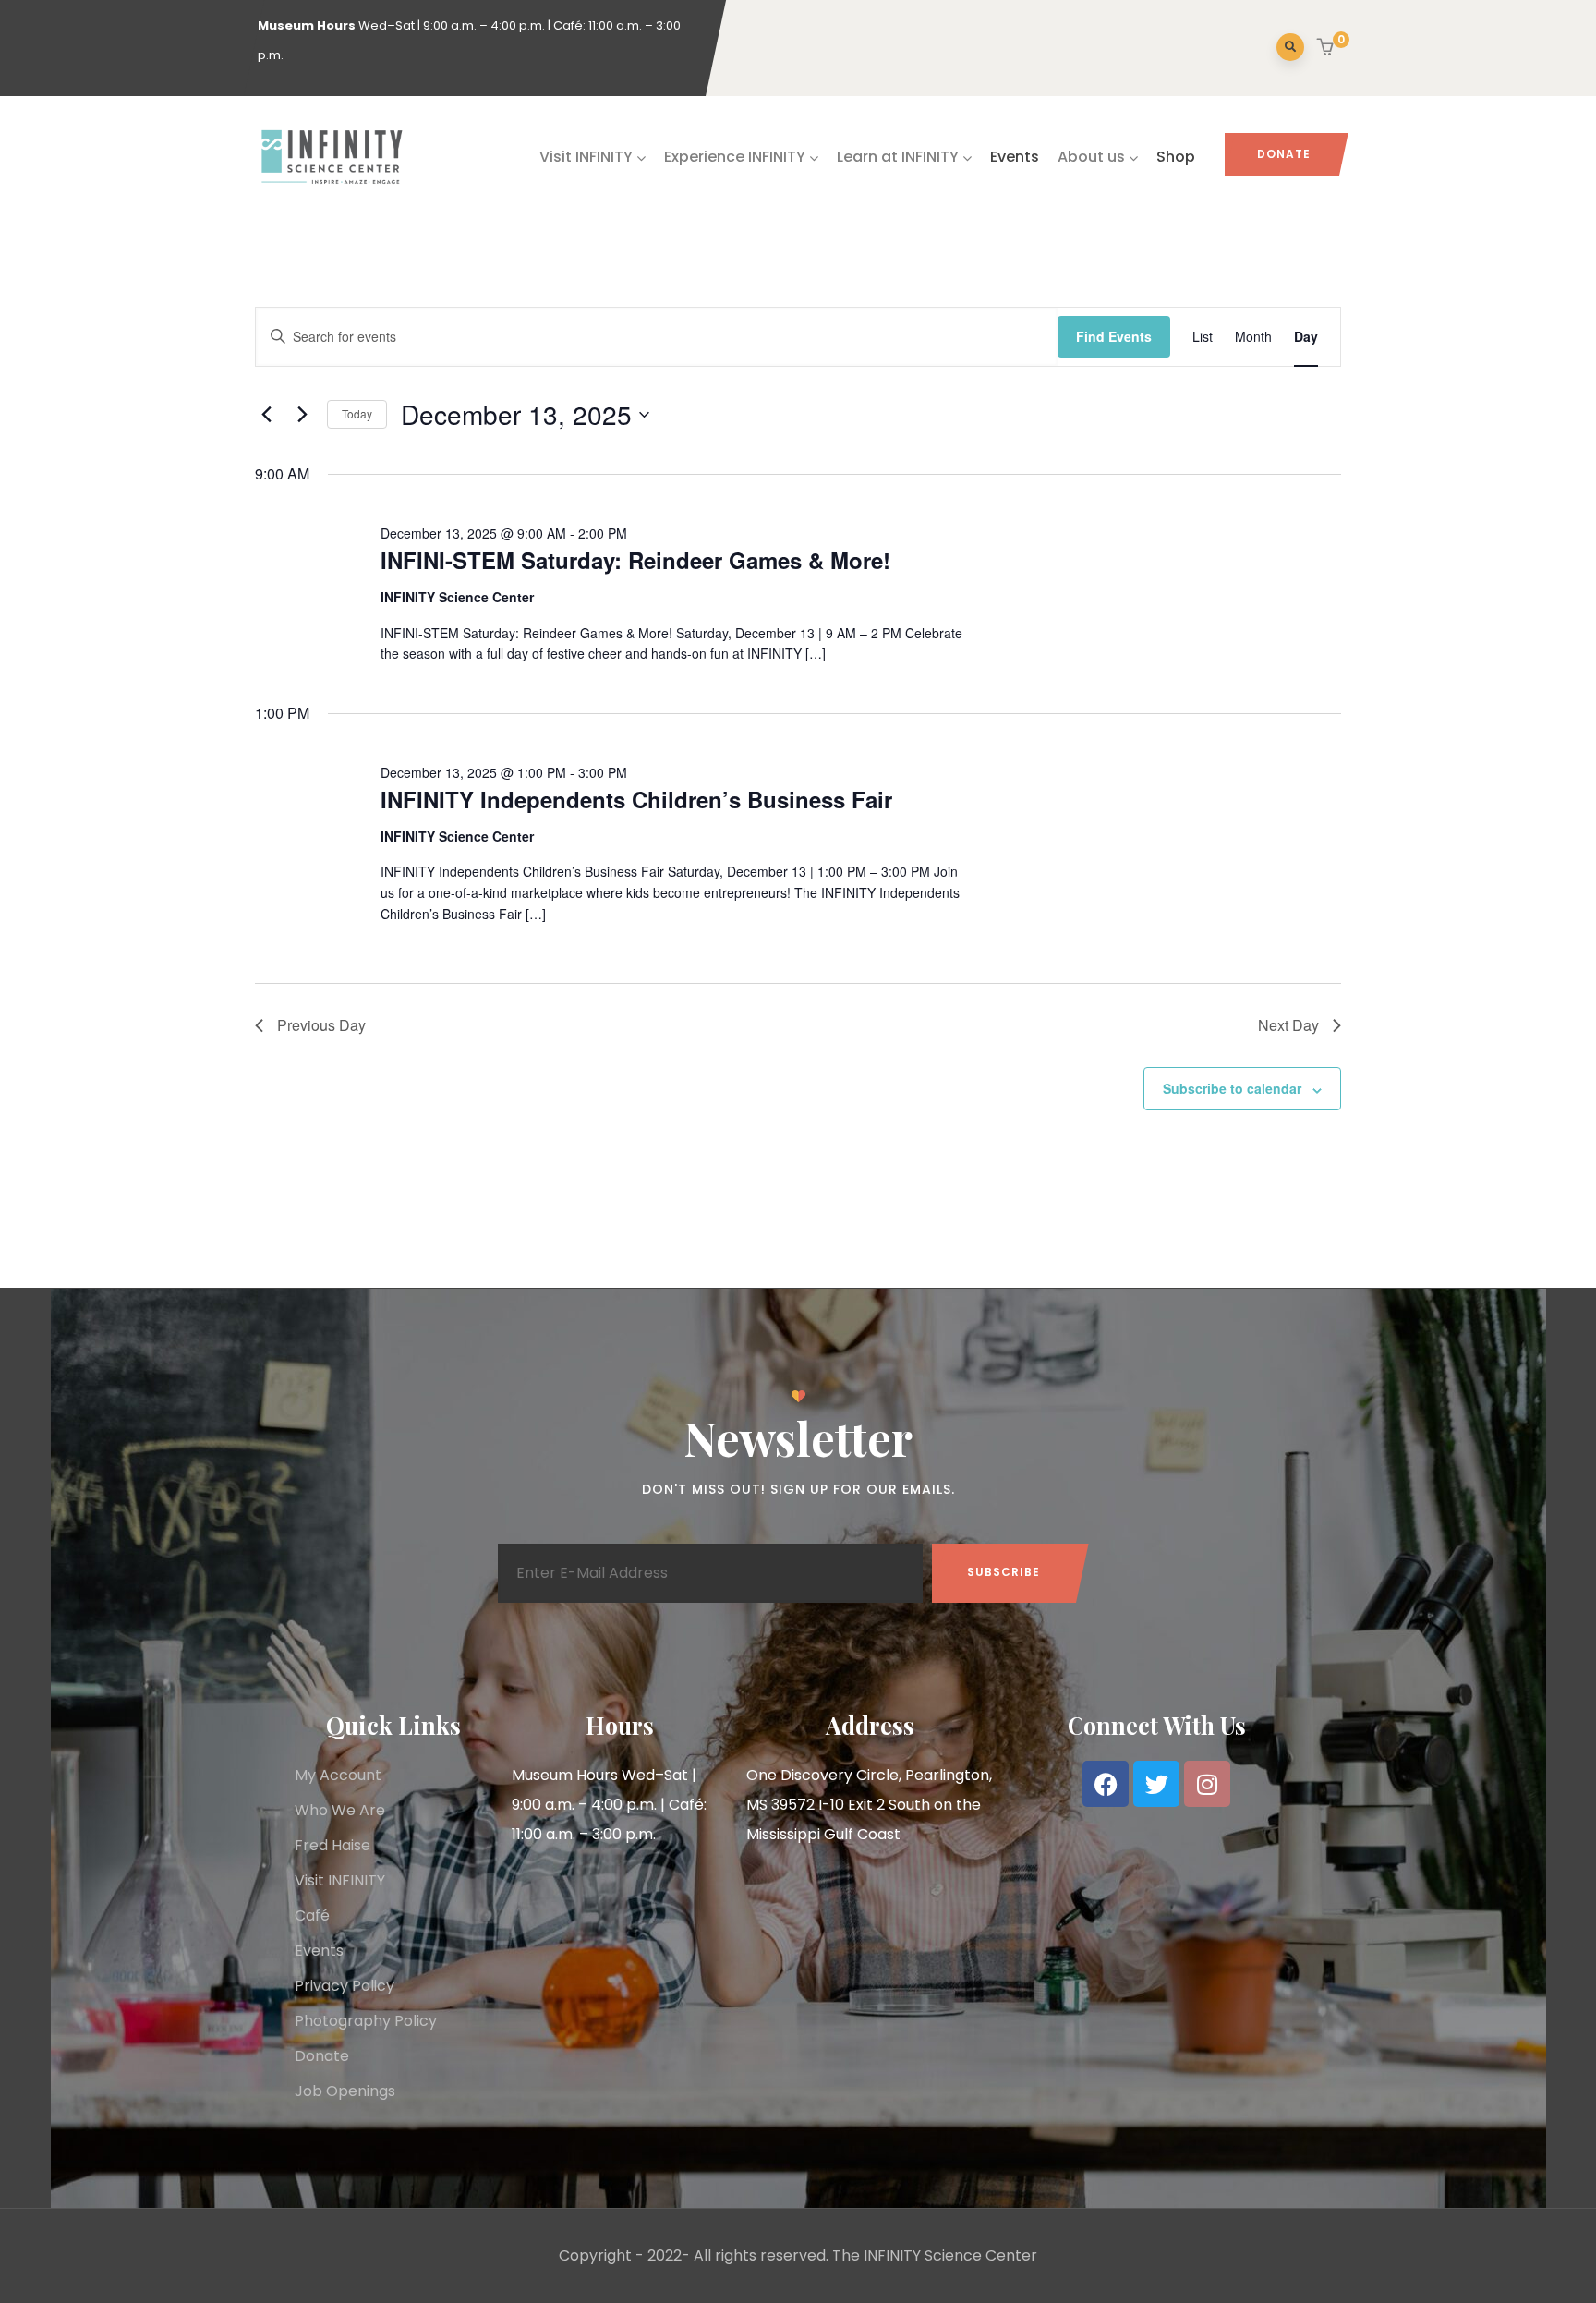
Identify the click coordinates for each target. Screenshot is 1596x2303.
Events (1015, 157)
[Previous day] (266, 415)
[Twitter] (1156, 1784)
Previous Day (321, 1025)
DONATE (1284, 154)
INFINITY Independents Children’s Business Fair (636, 799)
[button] (1328, 49)
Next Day (1288, 1025)
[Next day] (302, 415)
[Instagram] (1207, 1784)
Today (357, 413)
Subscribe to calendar (1232, 1088)
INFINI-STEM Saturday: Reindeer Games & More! (635, 560)
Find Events (1114, 336)
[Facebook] (1106, 1784)
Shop (1176, 157)
